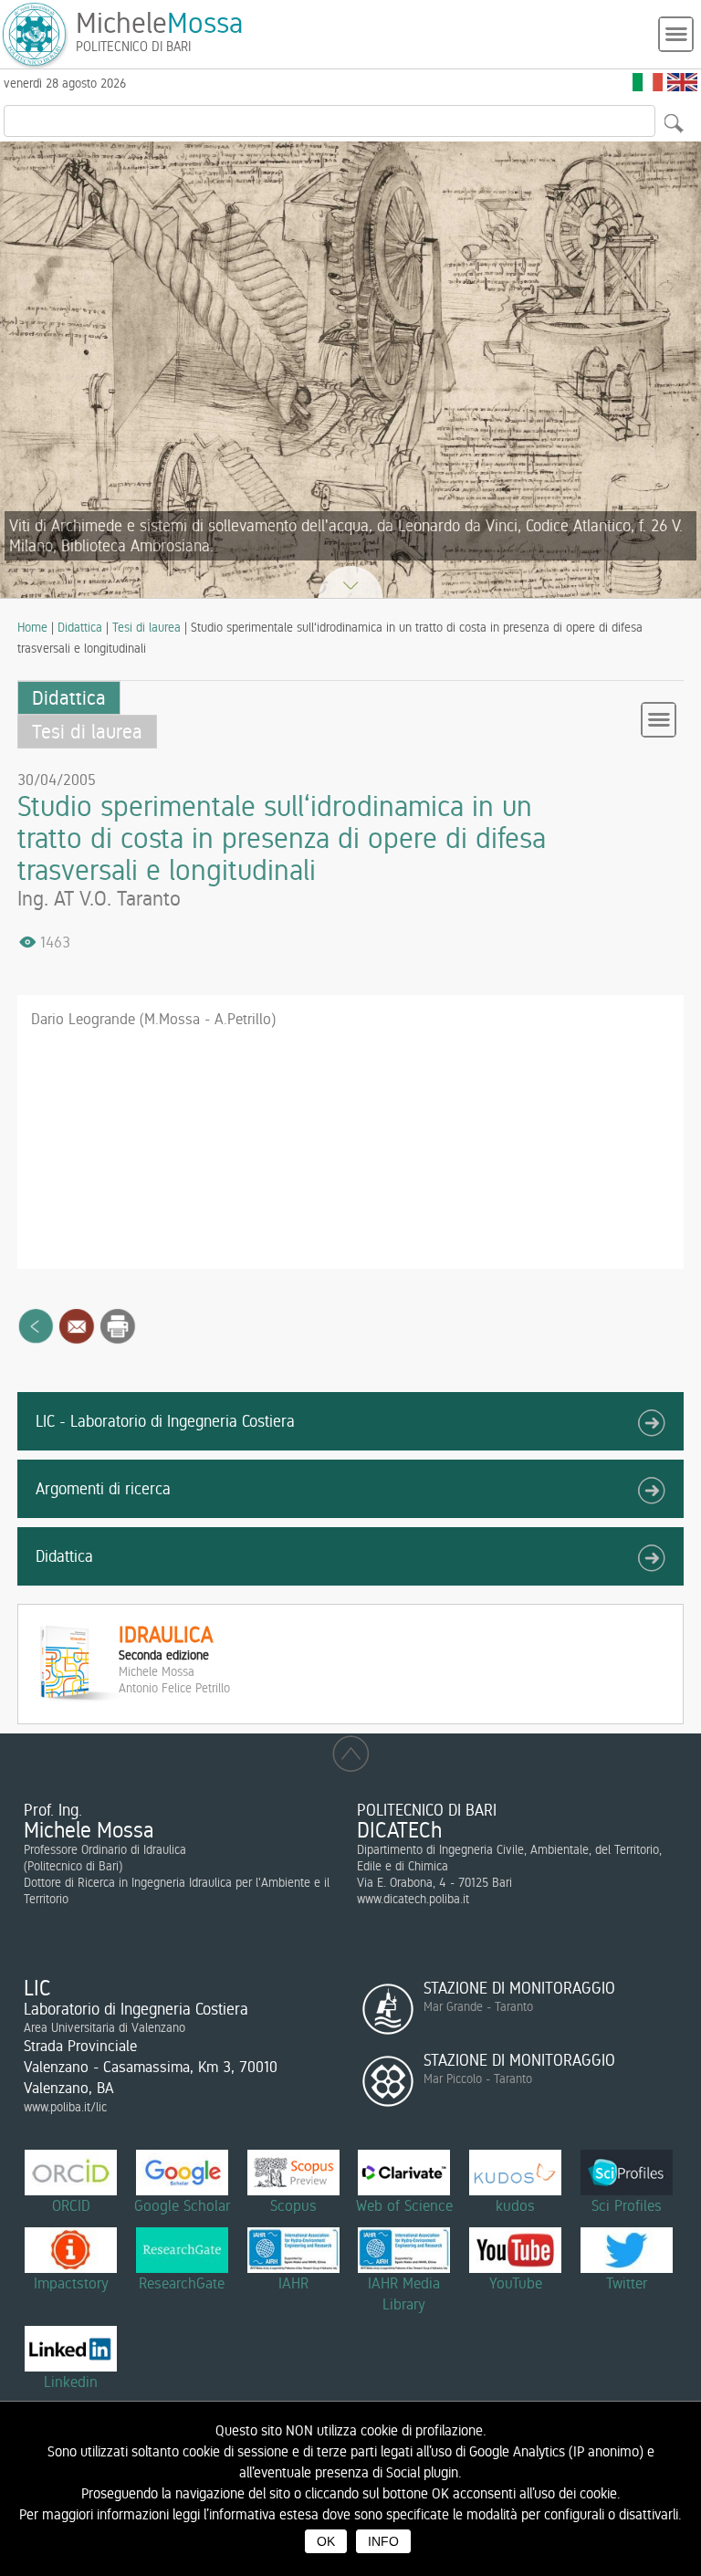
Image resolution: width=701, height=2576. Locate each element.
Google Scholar (182, 2205)
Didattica (80, 627)
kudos (515, 2205)
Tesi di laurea (146, 627)
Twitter (627, 2283)
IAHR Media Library (404, 2293)
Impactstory (71, 2283)
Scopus (293, 2205)
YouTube (516, 2283)
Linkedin (71, 2382)
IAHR (293, 2283)
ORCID (71, 2205)
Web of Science (404, 2205)
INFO (383, 2541)
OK (326, 2541)
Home (32, 627)
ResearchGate (182, 2283)
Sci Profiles (627, 2205)
